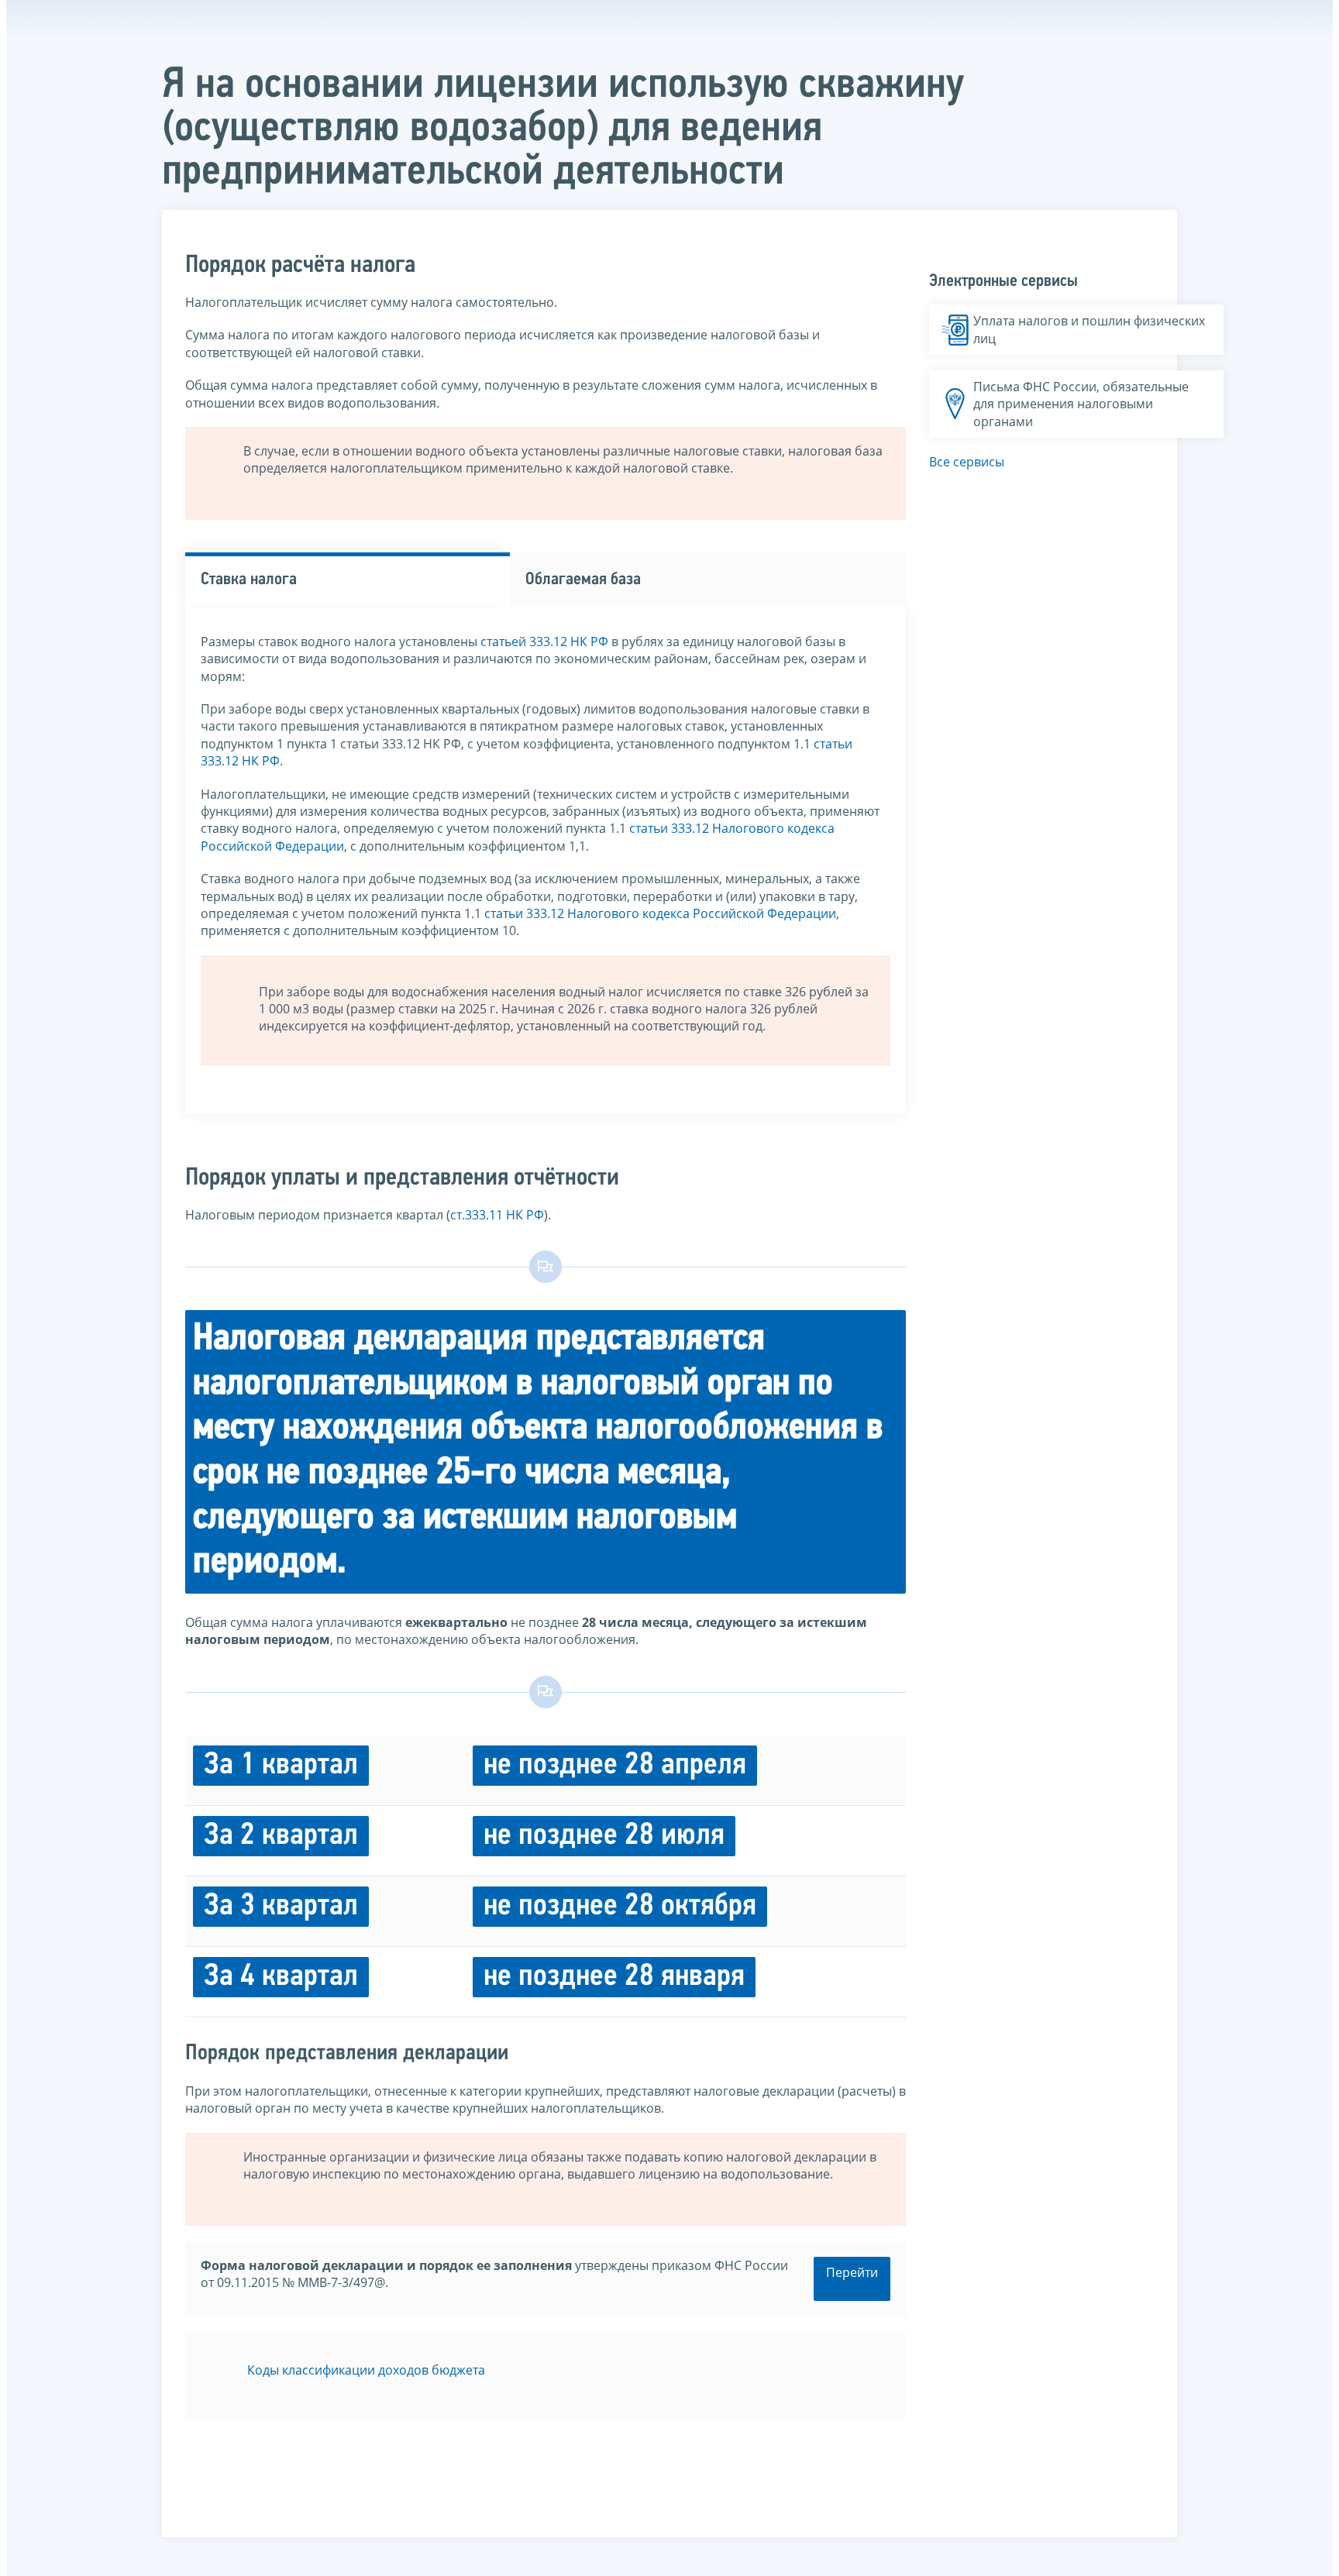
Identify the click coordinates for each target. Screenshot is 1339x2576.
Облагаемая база (583, 580)
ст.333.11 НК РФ (497, 1215)
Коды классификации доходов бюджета (366, 2370)
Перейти (852, 2272)
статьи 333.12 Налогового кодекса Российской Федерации (660, 913)
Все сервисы (967, 462)
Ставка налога (249, 580)
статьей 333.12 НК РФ (544, 641)
